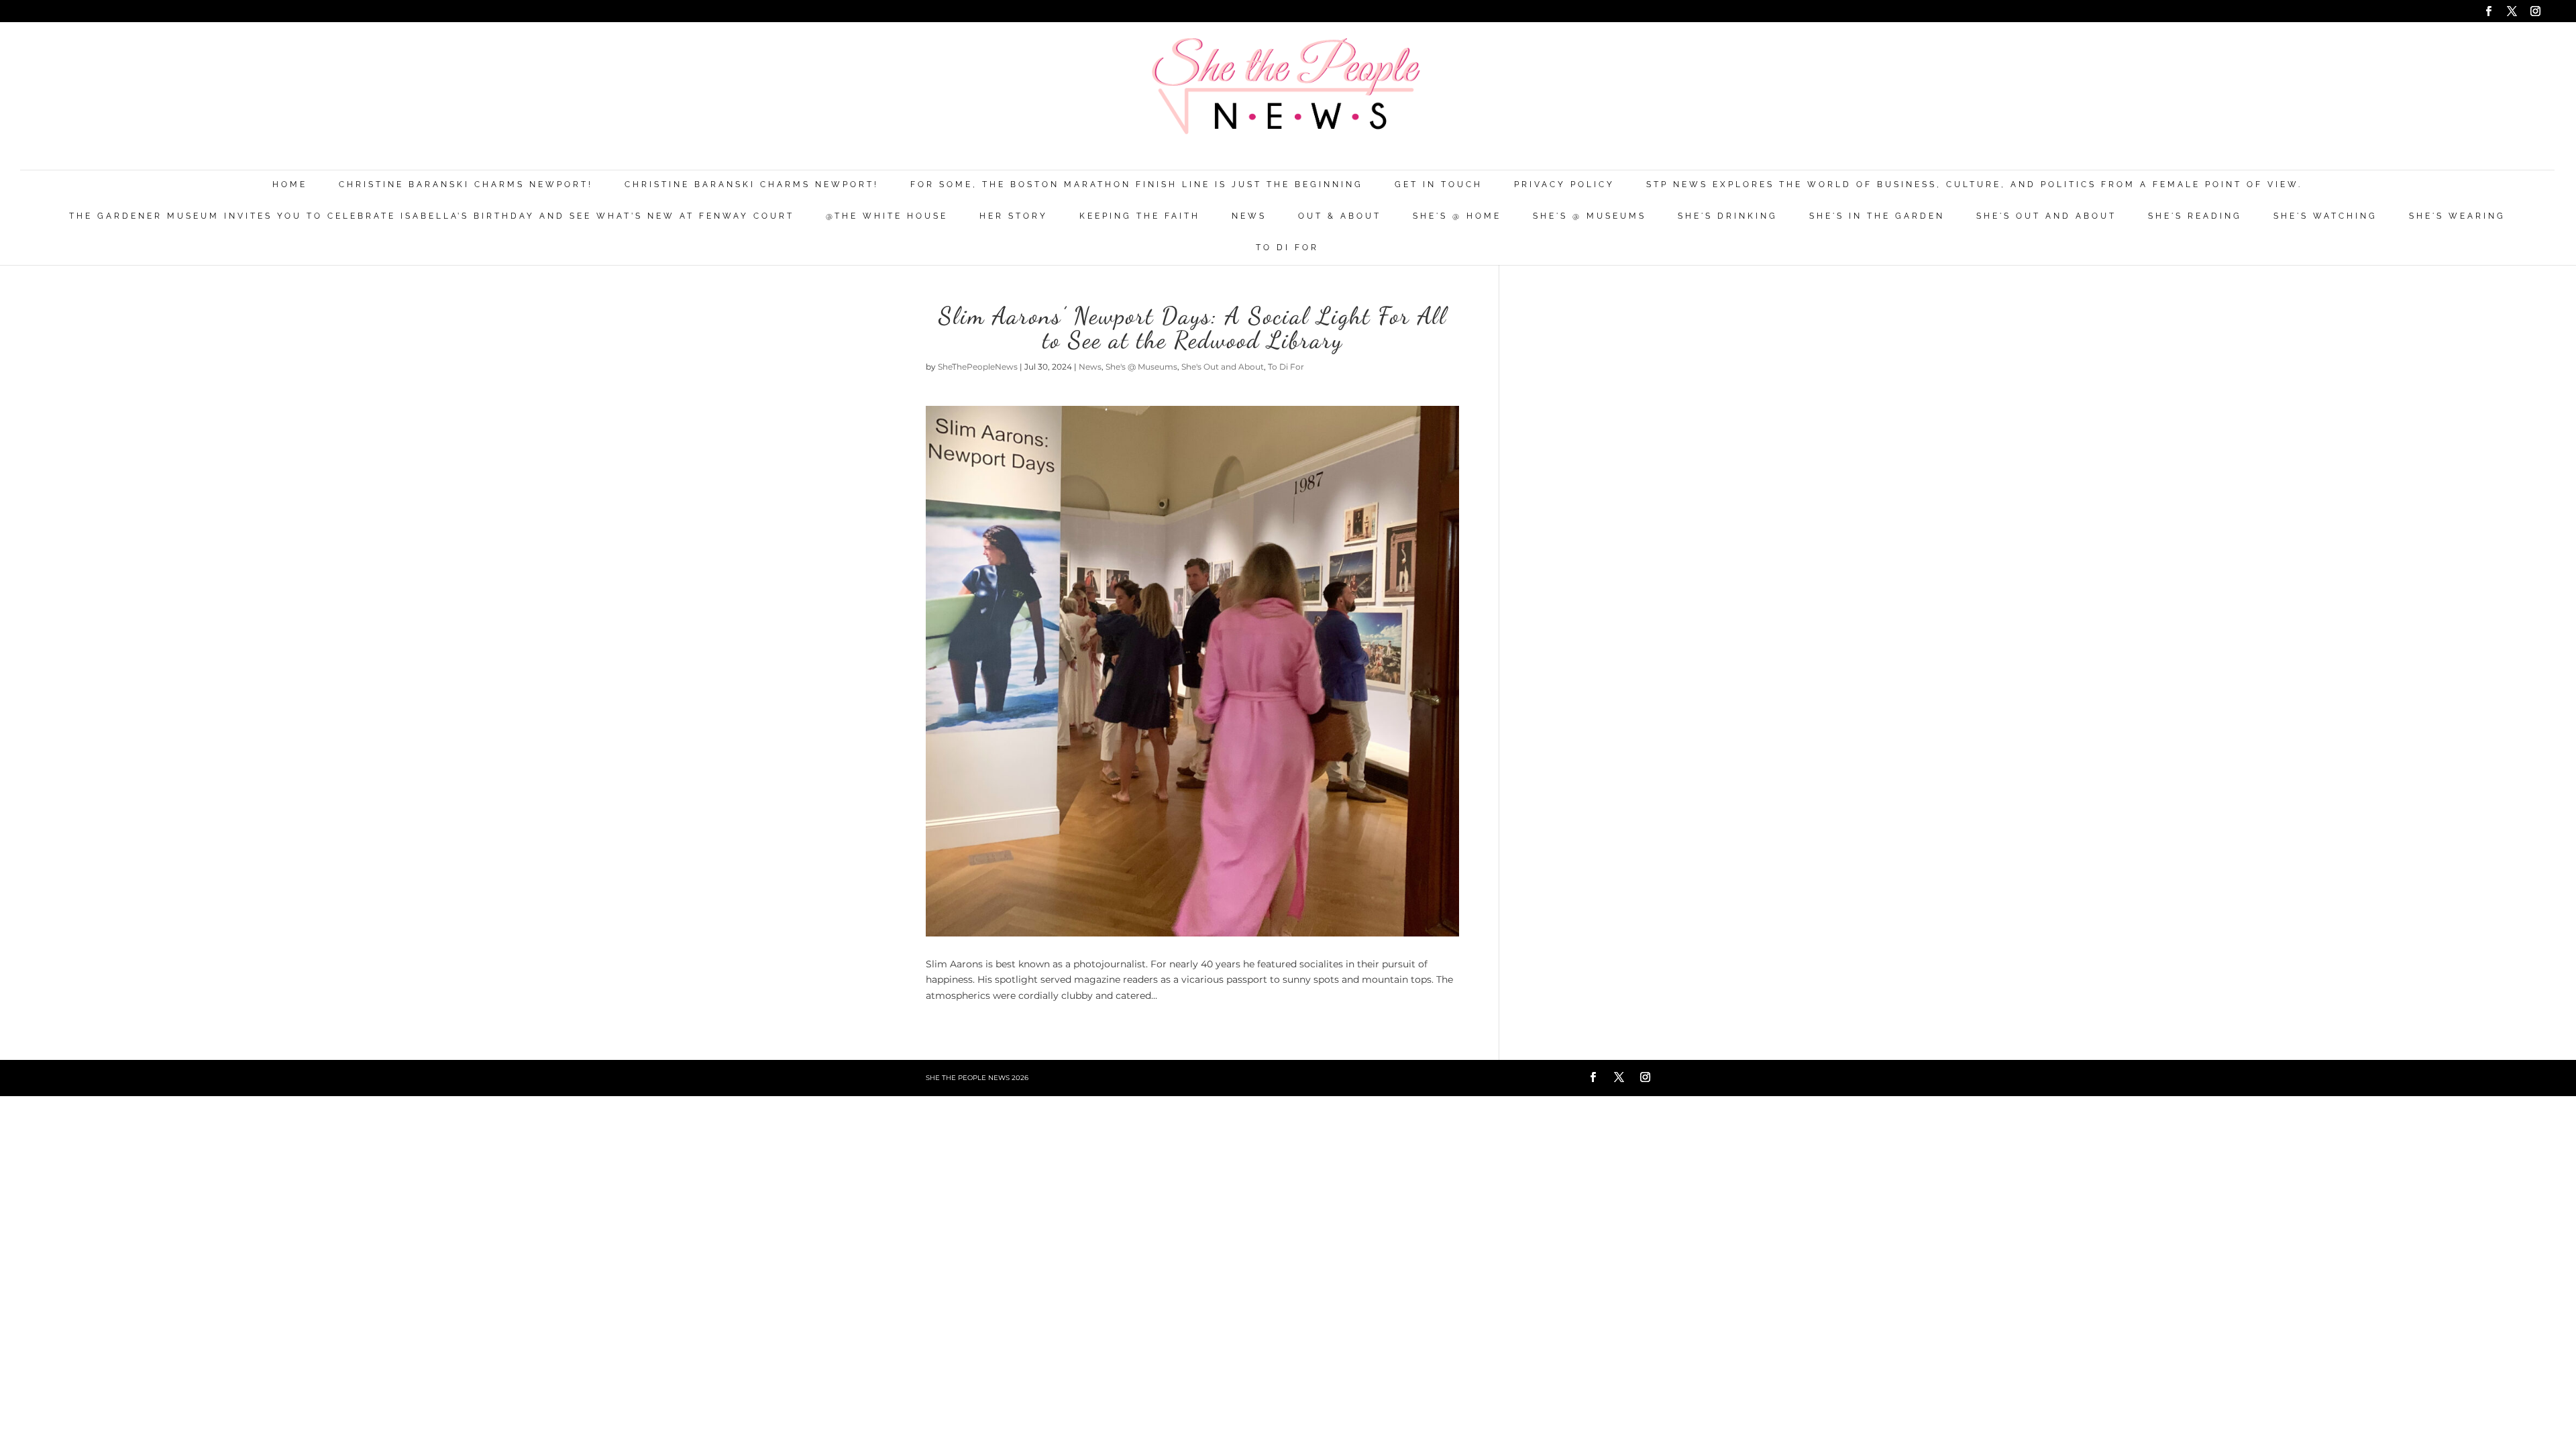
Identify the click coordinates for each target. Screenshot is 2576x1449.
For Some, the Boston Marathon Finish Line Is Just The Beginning (1137, 185)
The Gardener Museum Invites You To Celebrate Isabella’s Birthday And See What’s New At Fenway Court (432, 216)
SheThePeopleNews (978, 367)
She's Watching (2325, 216)
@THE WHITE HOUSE (887, 216)
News (1249, 216)
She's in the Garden (1877, 216)
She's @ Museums (1590, 216)
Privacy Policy (1564, 185)
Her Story (1014, 216)
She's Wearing (2457, 216)
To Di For (1287, 248)
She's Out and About (2046, 216)
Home (290, 185)
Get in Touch (1439, 185)
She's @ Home (1457, 216)
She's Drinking (1728, 216)
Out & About (1340, 216)
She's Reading (2195, 216)
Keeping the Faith (1140, 216)
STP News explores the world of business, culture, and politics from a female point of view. (1974, 185)
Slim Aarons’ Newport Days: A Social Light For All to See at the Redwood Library (1193, 328)
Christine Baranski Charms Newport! (466, 185)
